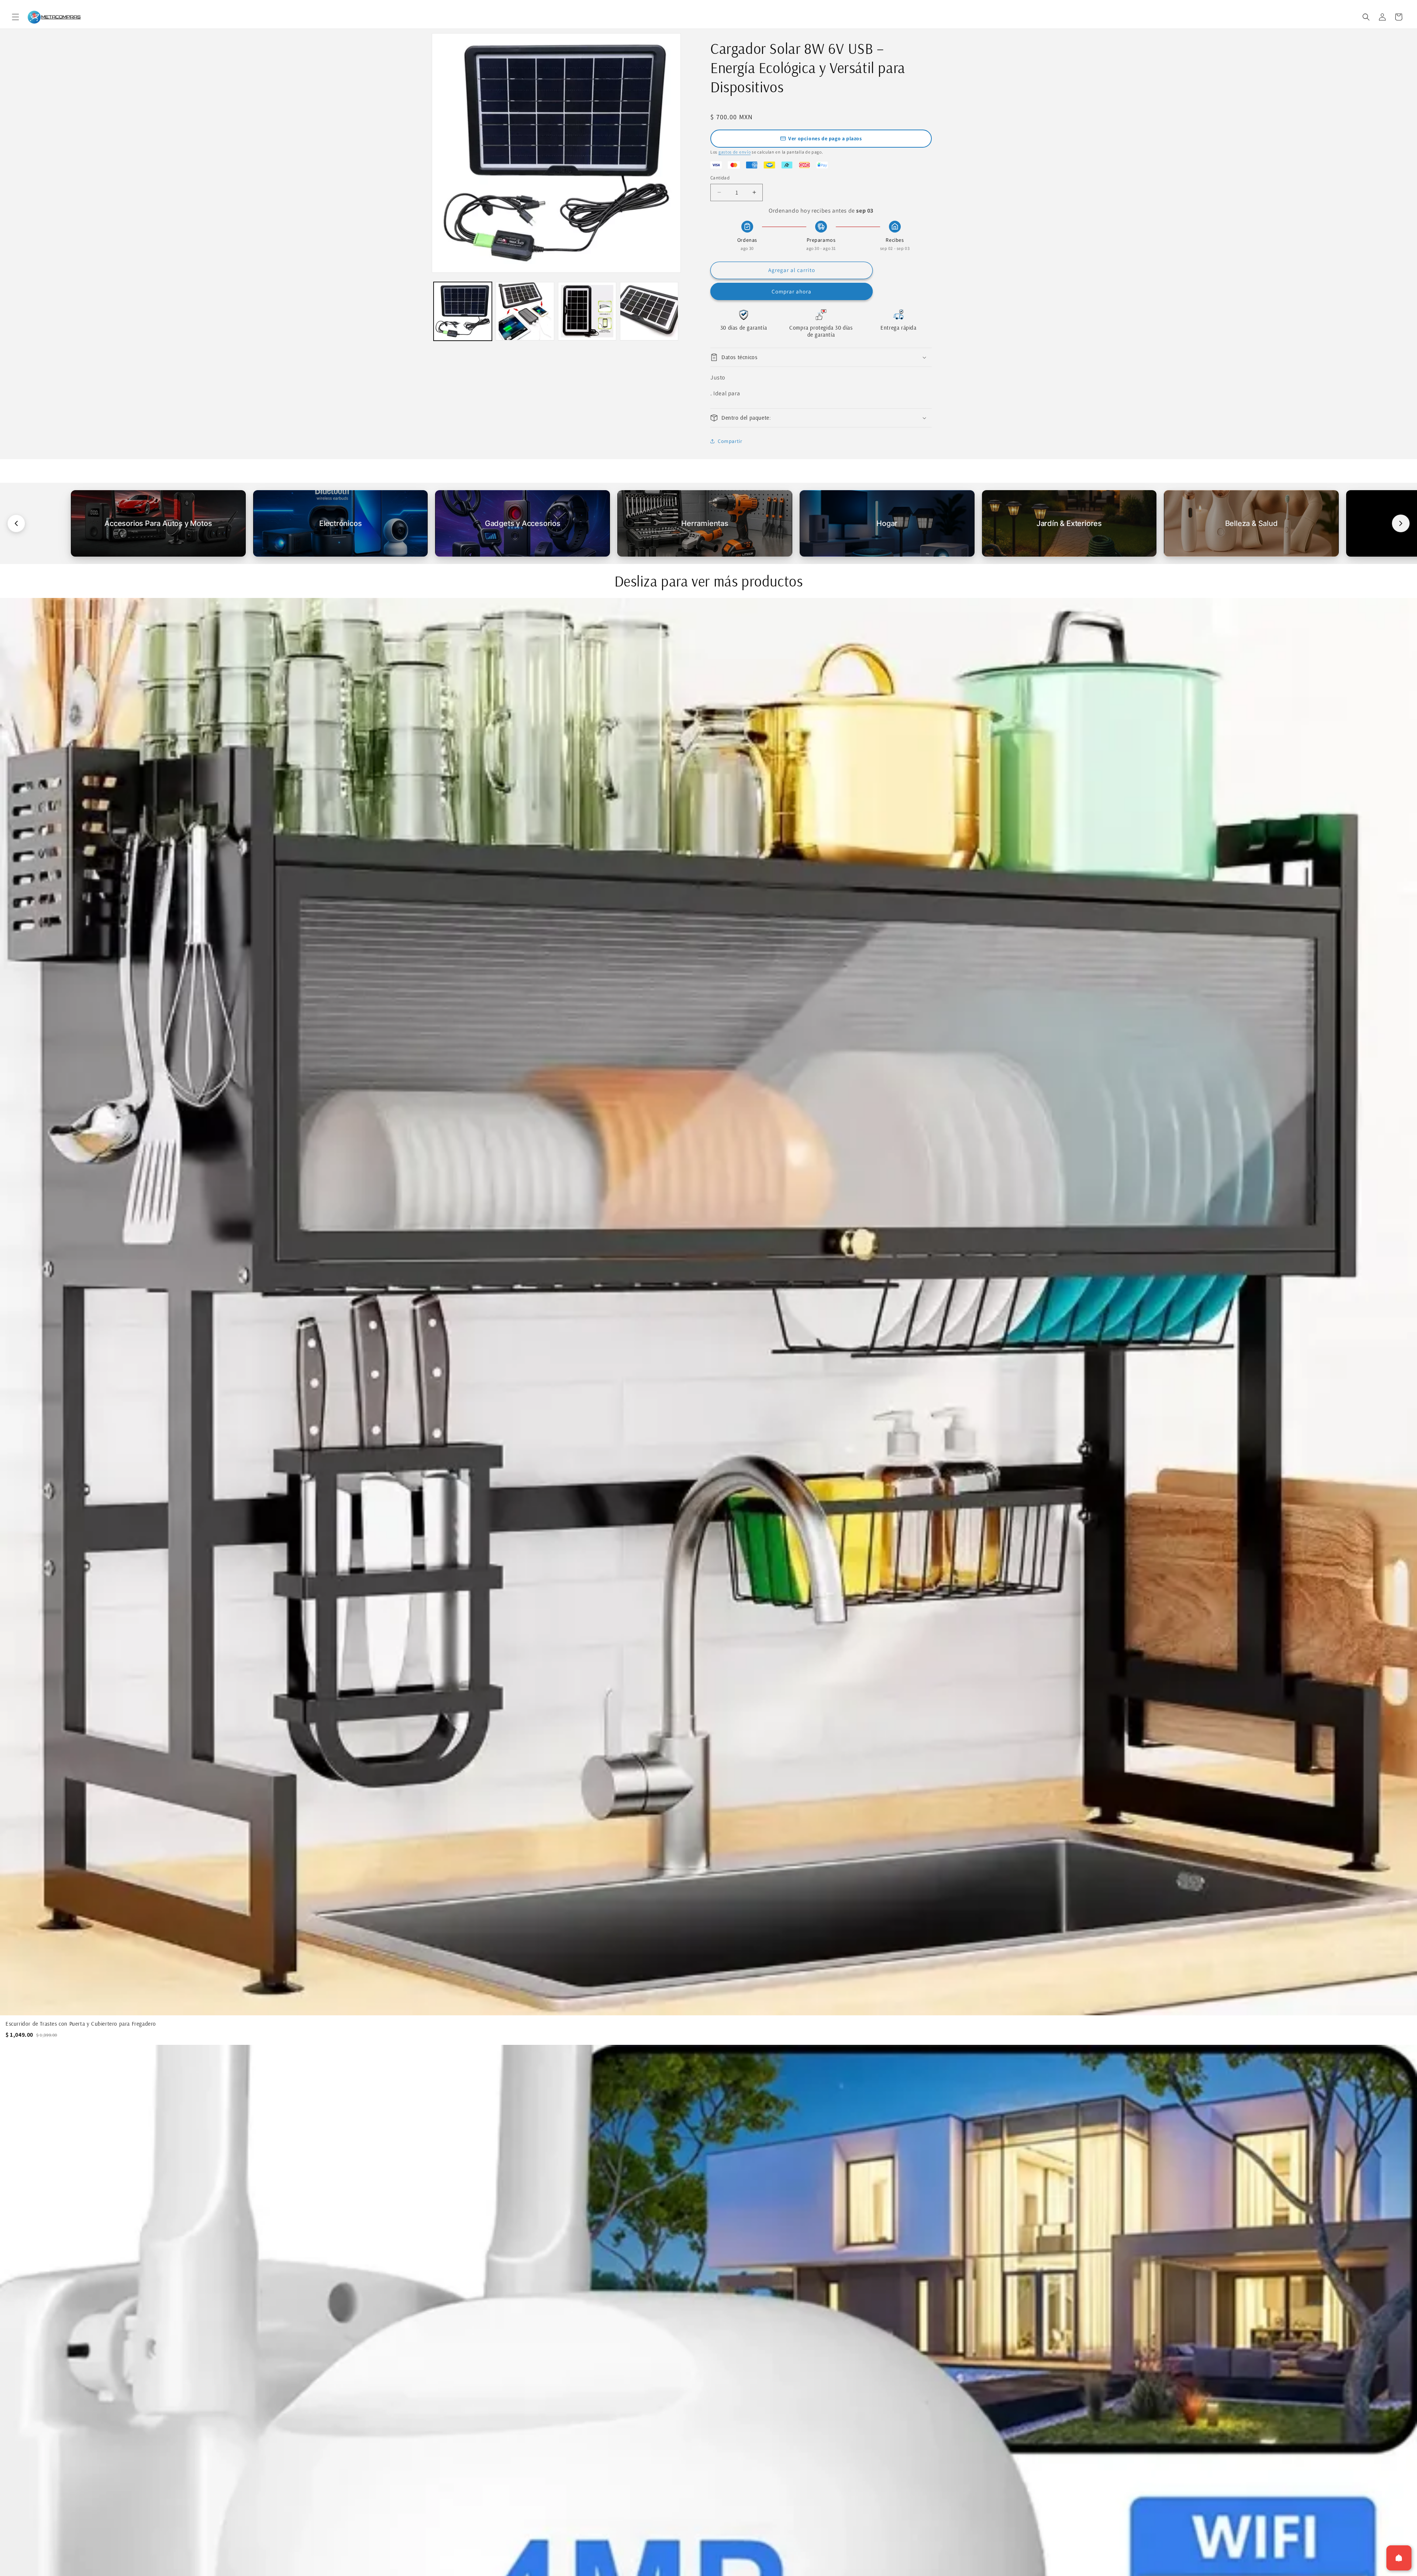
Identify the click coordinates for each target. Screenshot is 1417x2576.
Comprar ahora (792, 291)
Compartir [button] (730, 441)
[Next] (1401, 523)
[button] (15, 17)
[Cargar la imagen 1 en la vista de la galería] (463, 311)
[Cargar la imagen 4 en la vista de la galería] (649, 311)
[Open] (1399, 2558)
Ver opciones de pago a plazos (825, 138)
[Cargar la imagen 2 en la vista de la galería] (525, 311)
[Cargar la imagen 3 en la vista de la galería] (587, 311)
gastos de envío (735, 152)
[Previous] (16, 523)
